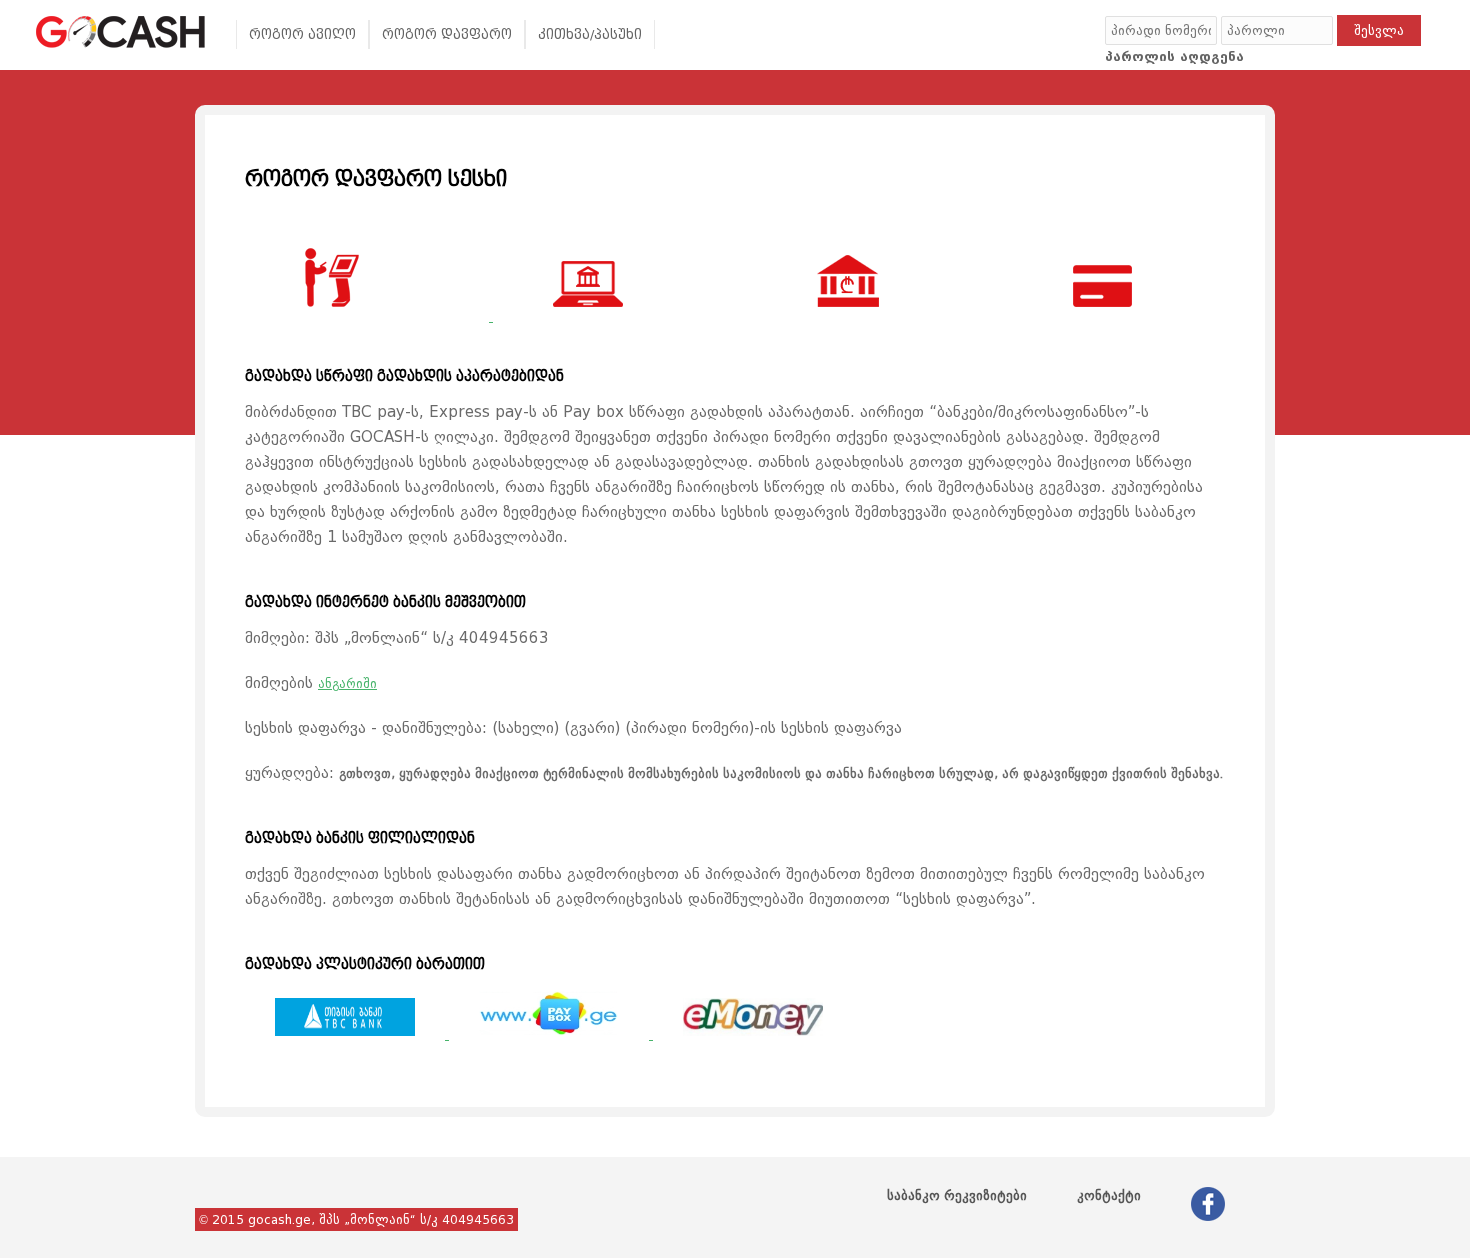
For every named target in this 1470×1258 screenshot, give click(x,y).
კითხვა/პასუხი (590, 34)
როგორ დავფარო (447, 34)
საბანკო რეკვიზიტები (957, 1195)
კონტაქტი (1109, 1195)
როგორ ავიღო (302, 34)
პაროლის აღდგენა (1174, 56)
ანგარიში (347, 683)
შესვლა (1379, 30)
